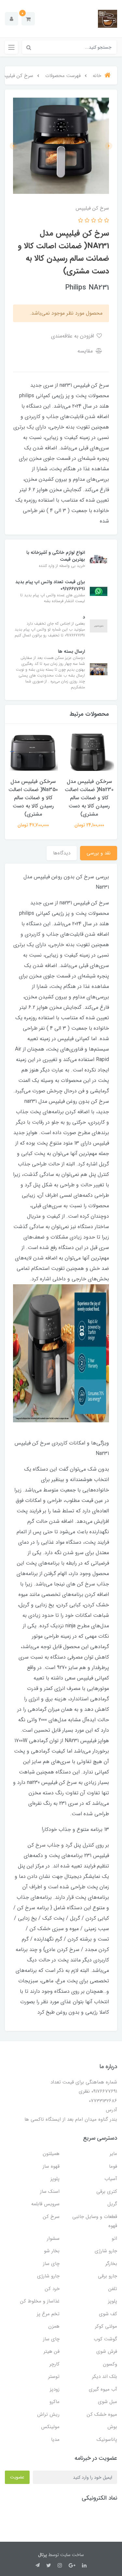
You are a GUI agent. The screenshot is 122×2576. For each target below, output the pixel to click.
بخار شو (52, 2251)
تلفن (113, 2289)
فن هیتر (52, 2351)
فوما (113, 2166)
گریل (112, 2204)
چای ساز (51, 2264)
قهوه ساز (51, 2166)
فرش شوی (107, 2351)
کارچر (54, 2364)
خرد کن (52, 2289)
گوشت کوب (105, 2339)
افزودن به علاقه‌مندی (73, 336)
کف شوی (108, 2314)
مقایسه (86, 351)
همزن (54, 2326)
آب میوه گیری (103, 2389)
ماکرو (54, 2402)
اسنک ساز (50, 2192)
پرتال (42, 2555)
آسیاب (111, 2179)
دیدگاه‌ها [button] (62, 853)
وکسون (110, 2364)
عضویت (17, 2477)
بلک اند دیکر (105, 2377)
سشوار (53, 2239)
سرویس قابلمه (45, 2204)
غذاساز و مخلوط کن (40, 2301)
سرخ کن (51, 2217)
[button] (28, 19)
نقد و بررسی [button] (99, 853)
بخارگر (111, 2264)
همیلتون (51, 2154)
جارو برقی (108, 2276)
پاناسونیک (107, 2440)
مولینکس (50, 2427)
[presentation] (109, 146)
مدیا (55, 2440)
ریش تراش (48, 2414)
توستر (54, 2377)
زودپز (55, 2389)
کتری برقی (107, 2192)
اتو (114, 2239)
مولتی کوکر (106, 2326)
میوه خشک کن (102, 2414)
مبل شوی (108, 2402)
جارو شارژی (106, 2251)
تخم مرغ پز (48, 2314)
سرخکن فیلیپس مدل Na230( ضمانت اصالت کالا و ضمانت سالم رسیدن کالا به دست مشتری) (89, 798)
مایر (113, 2154)
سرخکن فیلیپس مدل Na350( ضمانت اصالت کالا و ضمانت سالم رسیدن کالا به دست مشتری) (33, 798)
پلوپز (55, 2179)
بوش (112, 2427)
